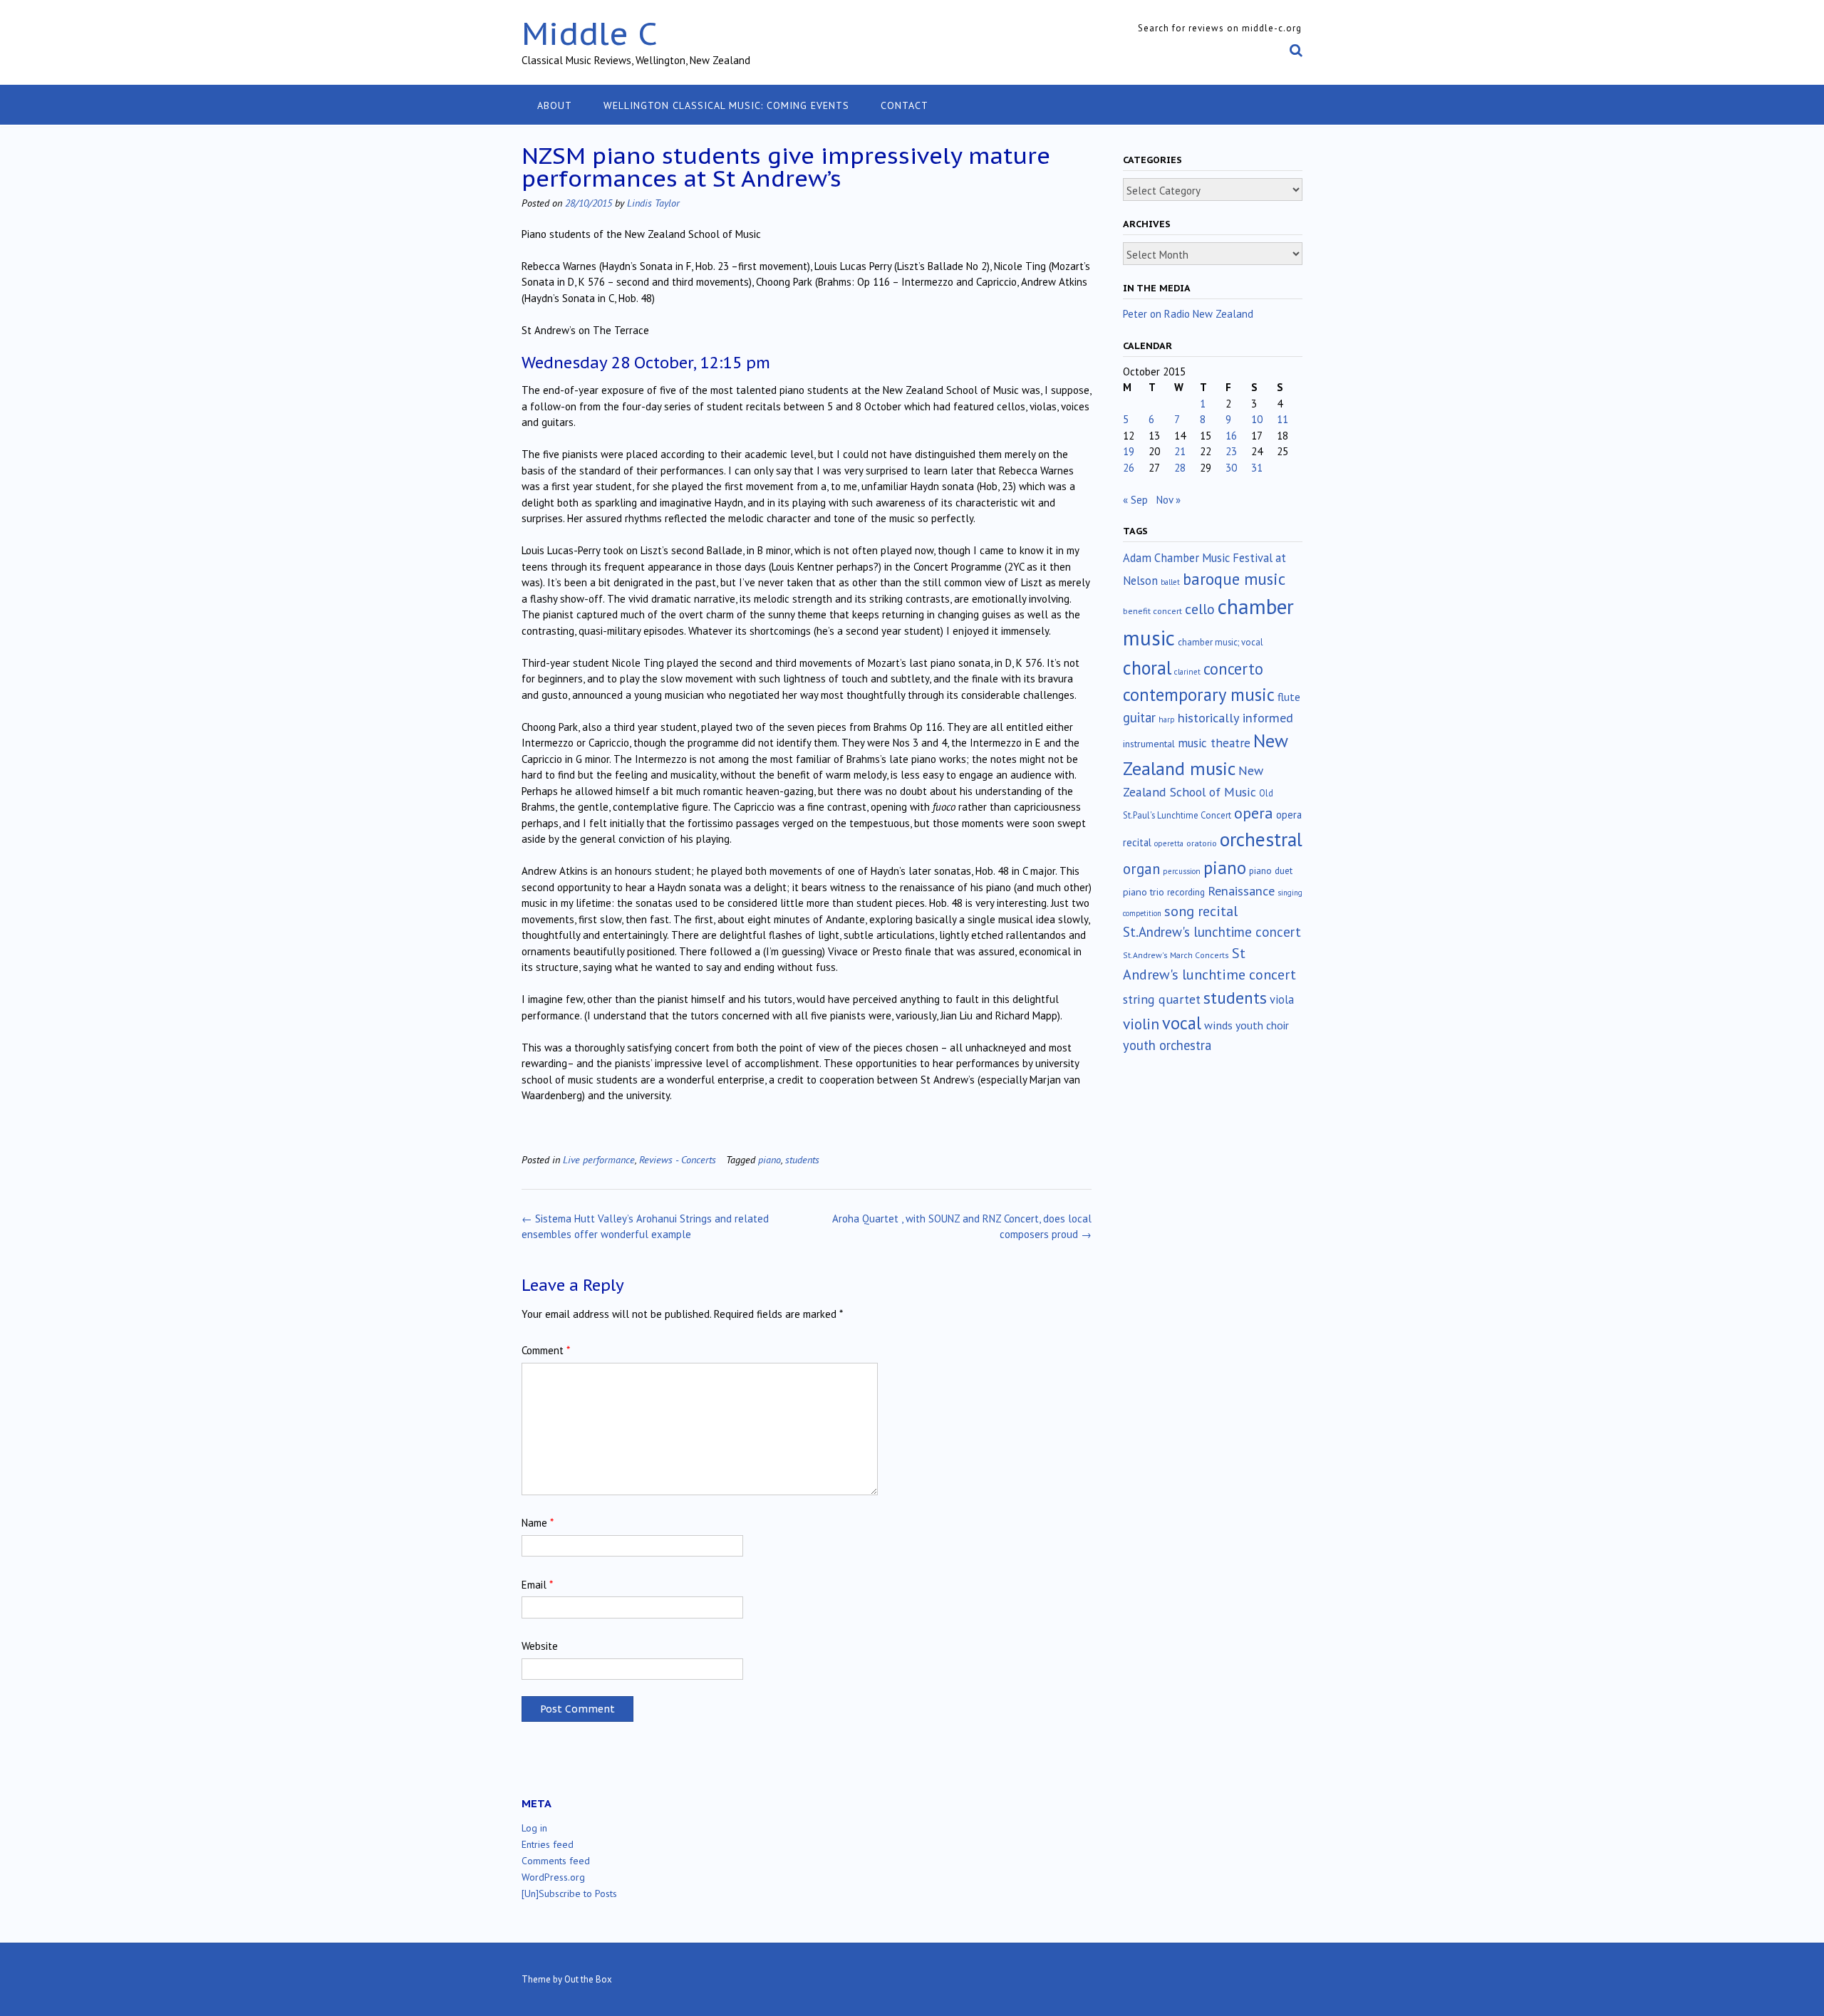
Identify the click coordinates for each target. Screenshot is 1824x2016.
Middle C (590, 33)
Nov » (1168, 500)
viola (1282, 999)
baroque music (1234, 579)
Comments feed (556, 1861)
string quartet (1162, 999)
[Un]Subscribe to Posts (569, 1893)
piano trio (1144, 892)
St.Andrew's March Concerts (1176, 955)
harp (1167, 719)
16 (1231, 436)
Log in (534, 1828)
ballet (1170, 582)
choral (1147, 667)
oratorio (1202, 843)
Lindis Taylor (653, 203)
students (802, 1159)
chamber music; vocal (1221, 642)
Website (540, 1646)
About (555, 105)
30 (1231, 468)
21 (1180, 451)
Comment (546, 1350)
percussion (1182, 871)
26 (1129, 468)
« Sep (1135, 500)
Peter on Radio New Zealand (1188, 314)
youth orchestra (1167, 1045)
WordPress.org (553, 1877)
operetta (1169, 843)
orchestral (1261, 839)
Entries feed (548, 1844)
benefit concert (1152, 611)
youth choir (1262, 1025)
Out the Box (588, 1979)
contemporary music (1199, 695)
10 (1257, 419)
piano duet (1271, 871)
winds (1218, 1025)
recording (1186, 892)
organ (1141, 869)
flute (1289, 697)
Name (538, 1523)
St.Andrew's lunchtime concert (1212, 932)
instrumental (1149, 744)
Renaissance (1241, 891)
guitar (1139, 717)
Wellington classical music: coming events (726, 105)
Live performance (599, 1159)
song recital (1201, 911)
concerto (1233, 669)
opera (1254, 813)
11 (1282, 419)
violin (1141, 1024)
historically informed (1235, 717)
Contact (905, 105)
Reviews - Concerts (678, 1159)
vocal (1182, 1023)
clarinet (1187, 672)
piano (769, 1159)
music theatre (1214, 743)
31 (1257, 468)
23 (1231, 451)
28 (1180, 468)
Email (537, 1585)
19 (1129, 451)
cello (1200, 609)
